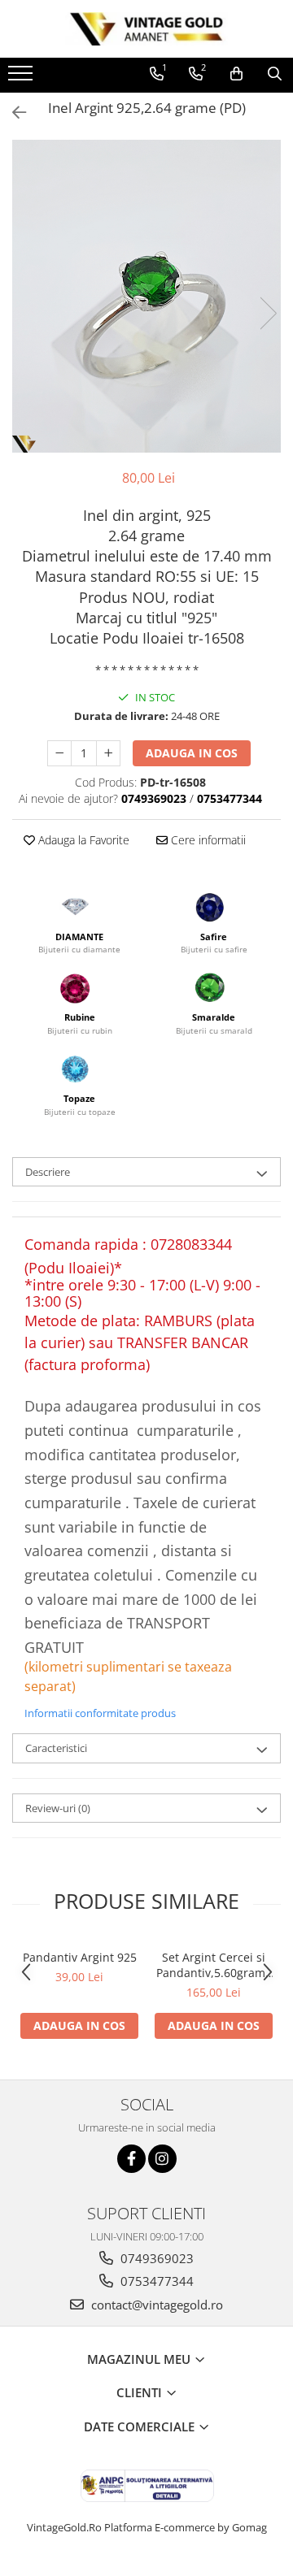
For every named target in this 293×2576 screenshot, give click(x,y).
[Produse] (22, 78)
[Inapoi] (12, 113)
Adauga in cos (192, 753)
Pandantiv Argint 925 (80, 1957)
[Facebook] (131, 2159)
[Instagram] (162, 2159)
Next (268, 313)
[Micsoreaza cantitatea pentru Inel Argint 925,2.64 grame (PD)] (59, 753)
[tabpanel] (146, 296)
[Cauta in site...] (275, 74)
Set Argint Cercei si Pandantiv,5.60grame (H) (214, 1965)
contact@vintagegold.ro (155, 2305)
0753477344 (155, 2281)
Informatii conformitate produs (100, 1713)
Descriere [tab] (48, 1172)
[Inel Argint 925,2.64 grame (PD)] (146, 296)
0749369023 (155, 2258)
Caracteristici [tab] (56, 1748)
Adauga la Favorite (82, 840)
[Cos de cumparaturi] (236, 74)
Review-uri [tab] (58, 1808)
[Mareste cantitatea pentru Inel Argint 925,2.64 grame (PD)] (108, 753)
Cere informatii (207, 840)
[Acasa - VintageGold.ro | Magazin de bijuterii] (146, 29)
